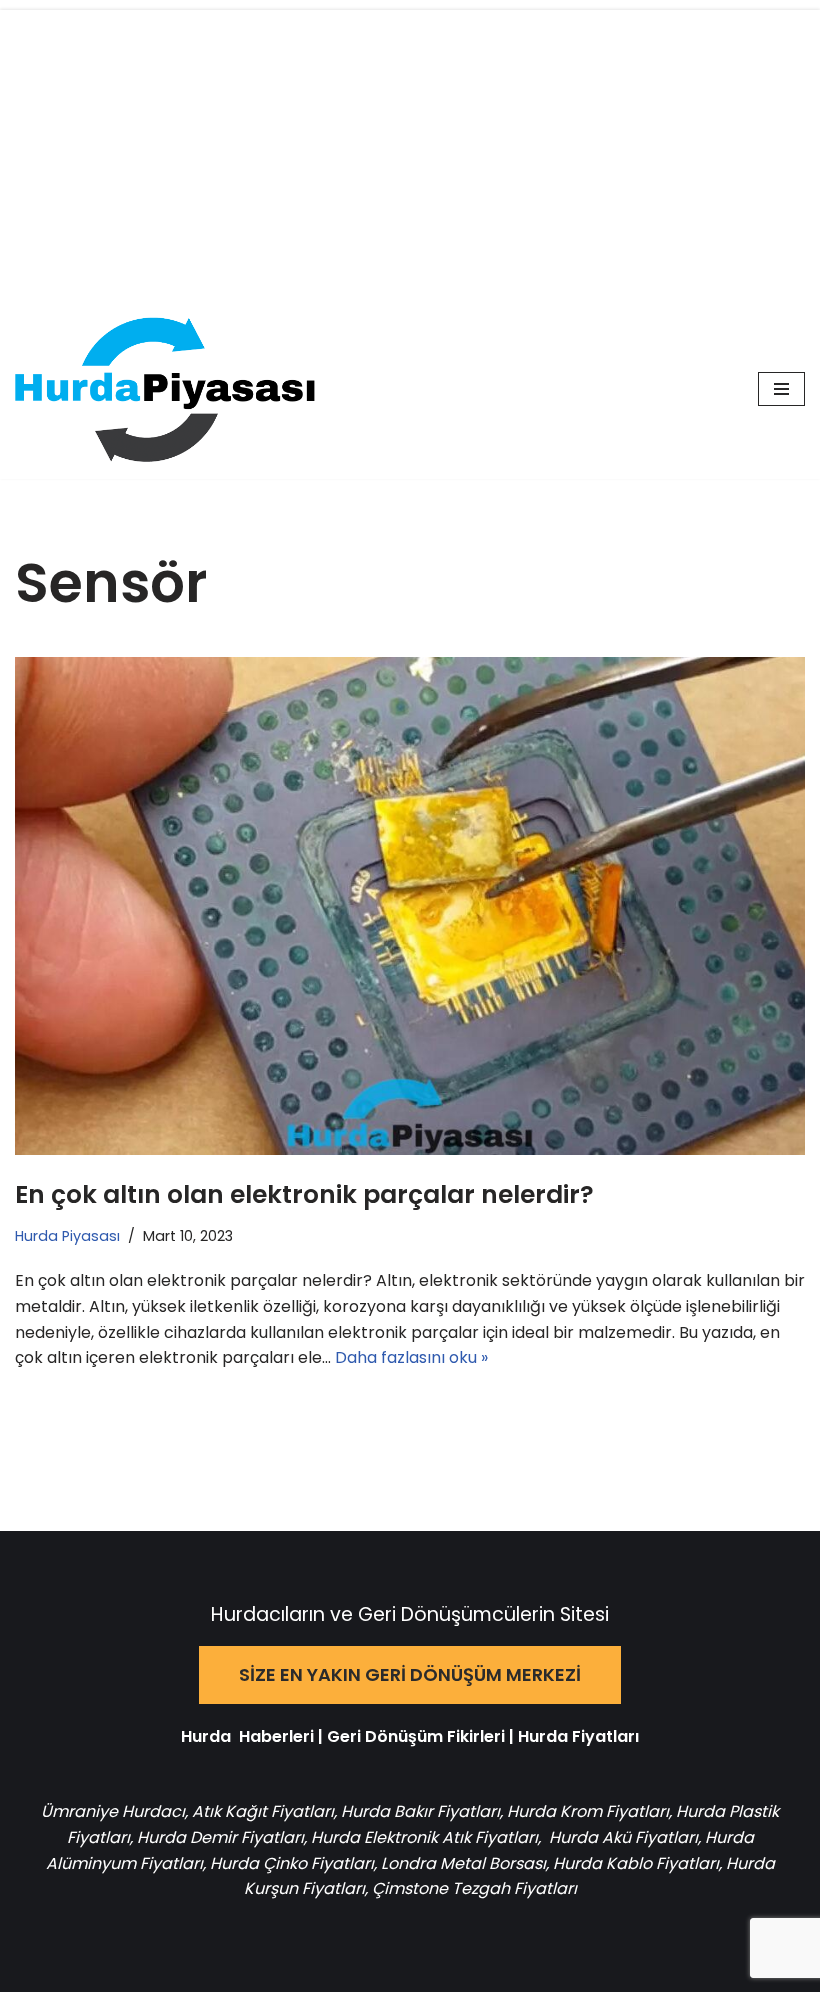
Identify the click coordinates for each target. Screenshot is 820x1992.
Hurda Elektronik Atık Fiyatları (424, 1837)
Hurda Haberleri (247, 1736)
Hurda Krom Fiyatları (588, 1811)
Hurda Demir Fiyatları (220, 1837)
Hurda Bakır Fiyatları (420, 1811)
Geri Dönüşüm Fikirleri (416, 1736)
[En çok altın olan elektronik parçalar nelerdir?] (410, 906)
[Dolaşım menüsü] (781, 389)
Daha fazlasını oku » (411, 1357)
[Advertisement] (410, 150)
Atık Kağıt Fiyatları (263, 1811)
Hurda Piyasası (67, 1236)
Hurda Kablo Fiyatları (636, 1863)
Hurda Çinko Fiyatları (292, 1863)
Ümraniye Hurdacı (113, 1811)
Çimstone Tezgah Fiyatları (474, 1888)
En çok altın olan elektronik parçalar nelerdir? (304, 1194)
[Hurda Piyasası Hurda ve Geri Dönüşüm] (165, 389)
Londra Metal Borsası (463, 1863)
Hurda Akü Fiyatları (623, 1837)
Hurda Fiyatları (578, 1736)
